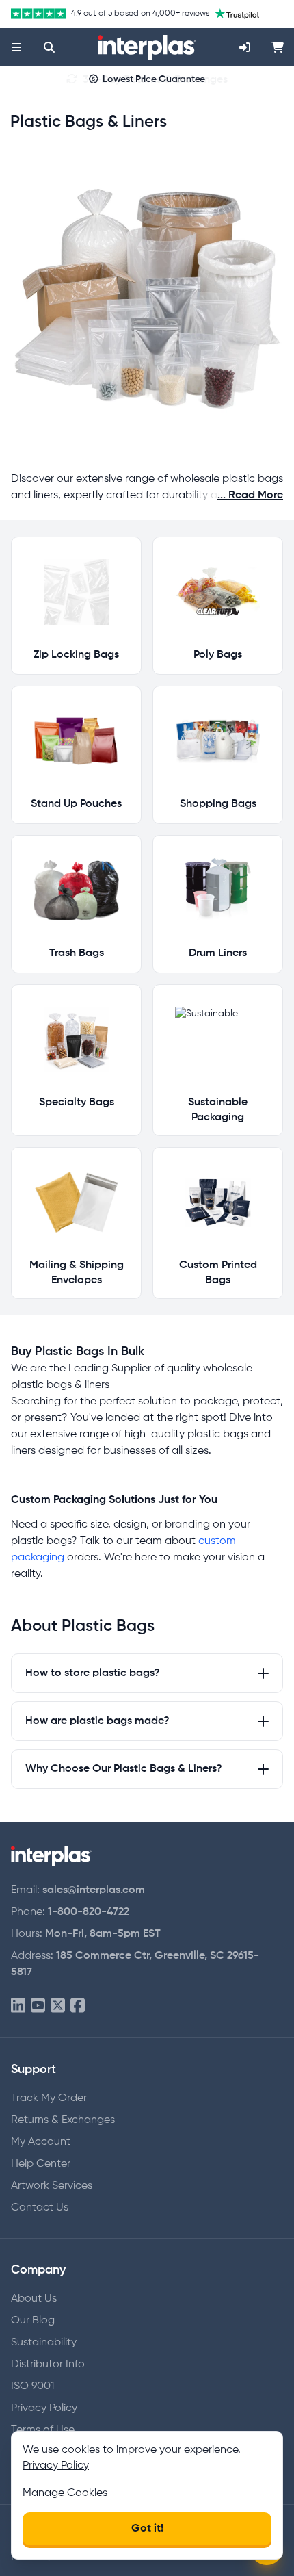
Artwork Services (52, 2186)
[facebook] (78, 2006)
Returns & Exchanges (63, 2120)
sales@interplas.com (94, 1890)
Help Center (41, 2164)
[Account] (245, 47)
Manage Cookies (65, 2493)
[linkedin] (18, 2006)
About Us (34, 2299)
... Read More (250, 495)
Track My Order (49, 2098)
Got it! (147, 2529)
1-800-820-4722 (89, 1912)
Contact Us (40, 2208)
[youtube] (38, 2006)
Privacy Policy (44, 2408)
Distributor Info (48, 2365)
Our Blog (33, 2321)
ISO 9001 (32, 2386)
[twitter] (58, 2006)
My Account (41, 2142)
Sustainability (44, 2343)
